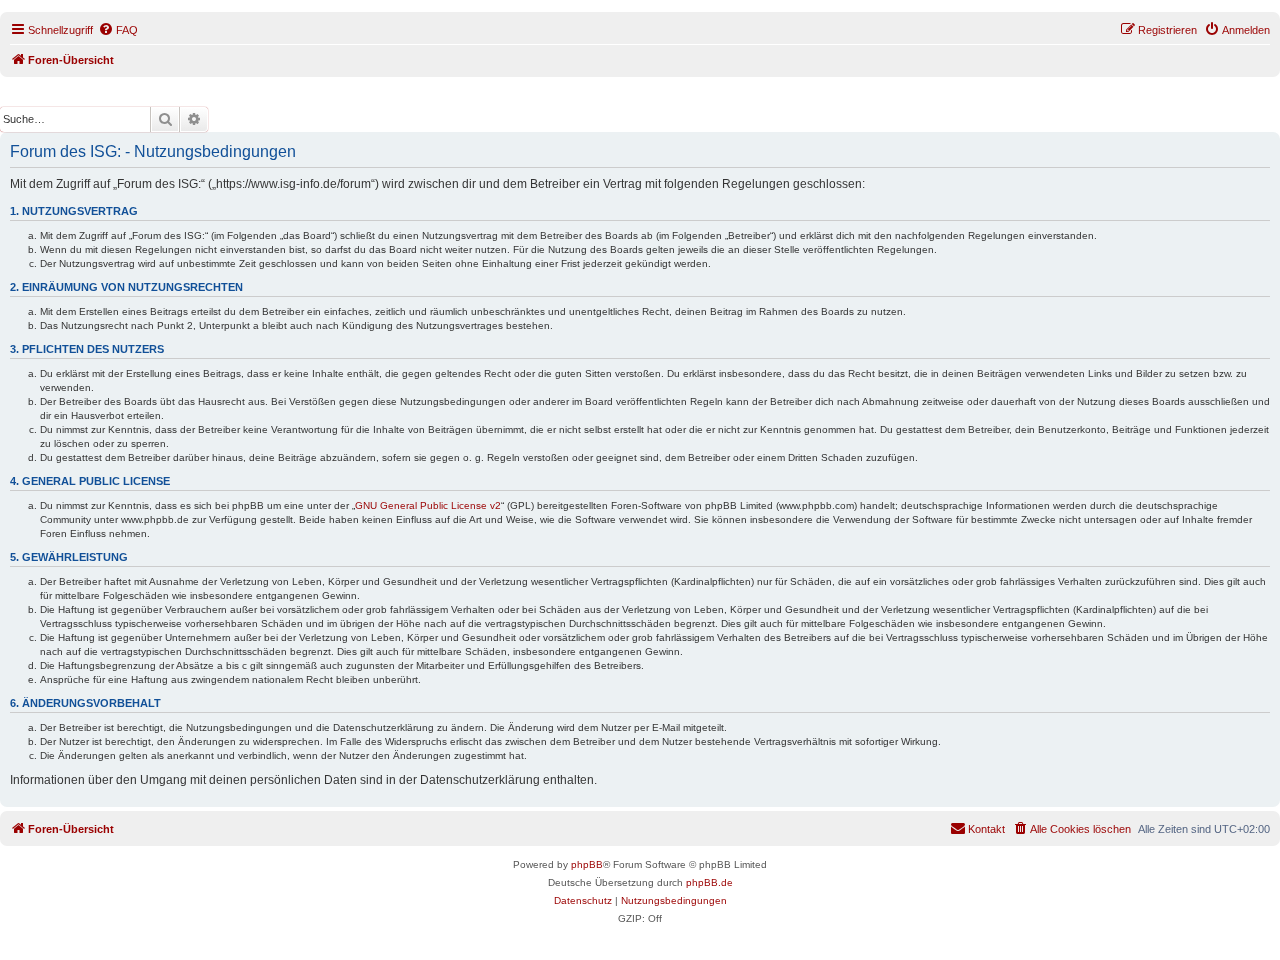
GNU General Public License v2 (428, 505)
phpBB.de (709, 882)
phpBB (587, 864)
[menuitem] (118, 30)
